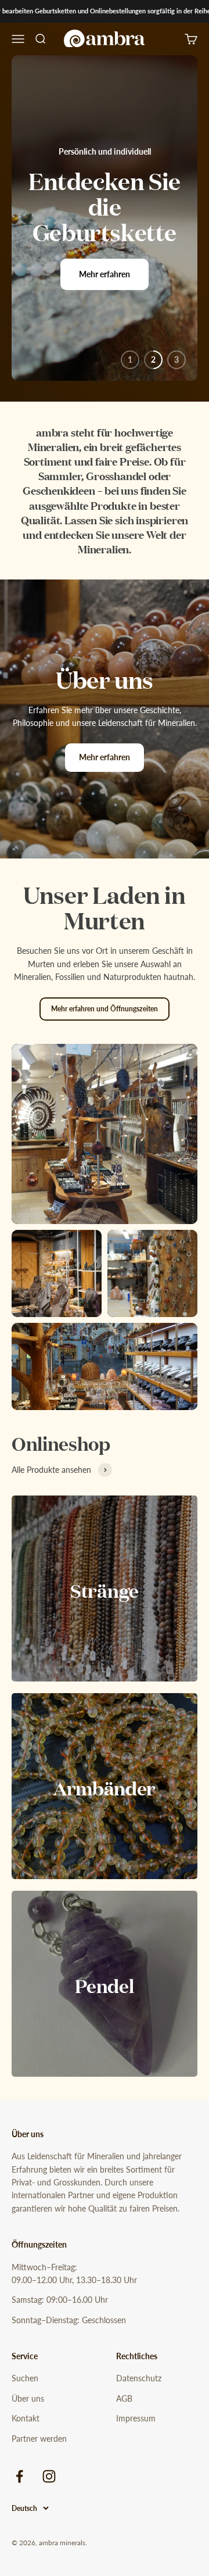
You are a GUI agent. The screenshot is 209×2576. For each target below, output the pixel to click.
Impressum (136, 2418)
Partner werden (39, 2439)
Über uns (28, 2398)
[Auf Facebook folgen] (19, 2476)
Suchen (25, 2378)
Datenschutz (139, 2378)
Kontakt (26, 2418)
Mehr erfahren (105, 274)
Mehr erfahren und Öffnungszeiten (105, 1009)
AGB (124, 2398)
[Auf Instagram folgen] (49, 2476)
